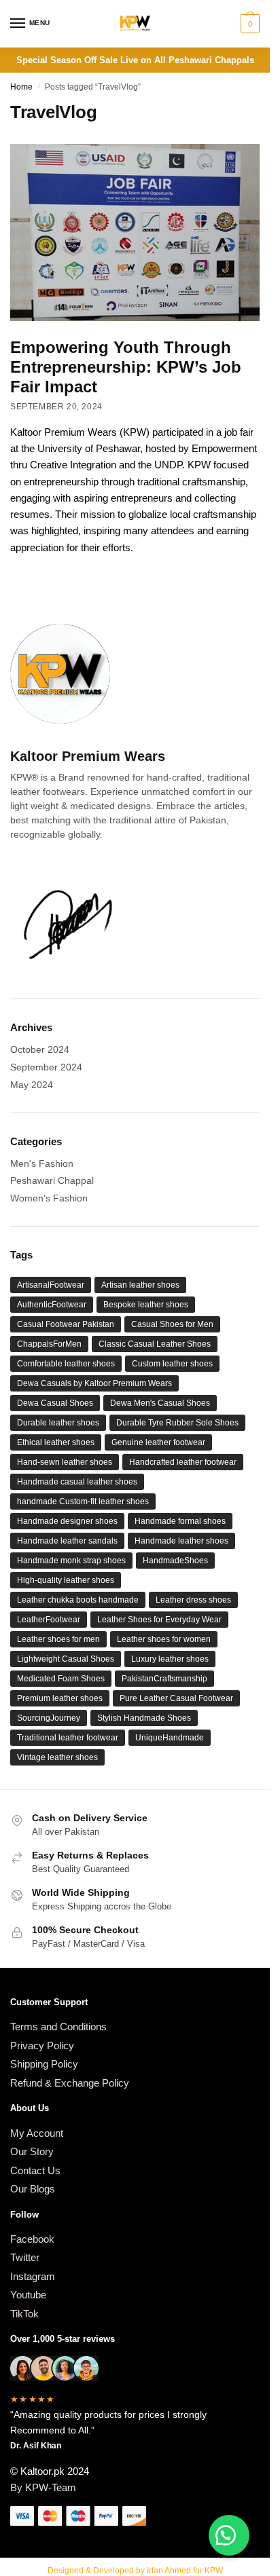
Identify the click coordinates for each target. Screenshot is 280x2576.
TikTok (24, 2314)
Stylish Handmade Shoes (144, 1718)
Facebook (32, 2239)
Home (21, 87)
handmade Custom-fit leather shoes (83, 1501)
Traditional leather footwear (68, 1738)
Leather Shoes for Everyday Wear (159, 1620)
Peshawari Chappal (52, 1180)
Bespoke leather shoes (146, 1305)
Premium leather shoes (60, 1698)
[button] (229, 2535)
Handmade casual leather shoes (77, 1482)
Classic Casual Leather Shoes (155, 1344)
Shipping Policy (44, 2064)
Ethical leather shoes (56, 1442)
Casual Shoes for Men (172, 1324)
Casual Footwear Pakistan (66, 1324)
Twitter (25, 2257)
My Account (37, 2133)
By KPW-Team (43, 2487)
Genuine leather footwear (158, 1442)
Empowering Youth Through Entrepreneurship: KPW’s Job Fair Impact (126, 367)
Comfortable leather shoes (66, 1364)
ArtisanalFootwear (51, 1285)
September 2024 (46, 1067)
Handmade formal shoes (180, 1521)
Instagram (33, 2276)
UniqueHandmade (170, 1738)
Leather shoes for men (58, 1639)
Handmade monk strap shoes (71, 1561)
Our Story (32, 2151)
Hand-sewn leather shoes (65, 1462)
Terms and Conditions (58, 2027)
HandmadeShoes (175, 1561)
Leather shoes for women (164, 1639)
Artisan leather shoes (140, 1285)
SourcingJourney (49, 1718)
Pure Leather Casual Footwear (176, 1698)
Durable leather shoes (58, 1423)
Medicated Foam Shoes (61, 1679)
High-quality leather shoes (66, 1580)
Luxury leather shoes (170, 1659)
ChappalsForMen (49, 1344)
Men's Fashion (42, 1163)
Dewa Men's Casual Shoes (160, 1403)
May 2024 (32, 1085)
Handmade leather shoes (181, 1541)
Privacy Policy (42, 2046)
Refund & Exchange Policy (70, 2083)
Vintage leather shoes (57, 1757)
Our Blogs (33, 2189)
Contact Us (35, 2170)
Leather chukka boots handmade (78, 1600)
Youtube (28, 2295)
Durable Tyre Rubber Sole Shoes (177, 1423)
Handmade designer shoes (67, 1521)
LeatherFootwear (49, 1620)
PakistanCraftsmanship (164, 1679)
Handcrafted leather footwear (183, 1462)
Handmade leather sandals (67, 1541)
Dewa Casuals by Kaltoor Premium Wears (94, 1383)
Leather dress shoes (193, 1600)
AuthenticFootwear (52, 1305)
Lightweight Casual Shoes (66, 1659)
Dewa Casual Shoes (55, 1403)
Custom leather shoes (172, 1364)
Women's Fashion (49, 1198)
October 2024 (40, 1049)
